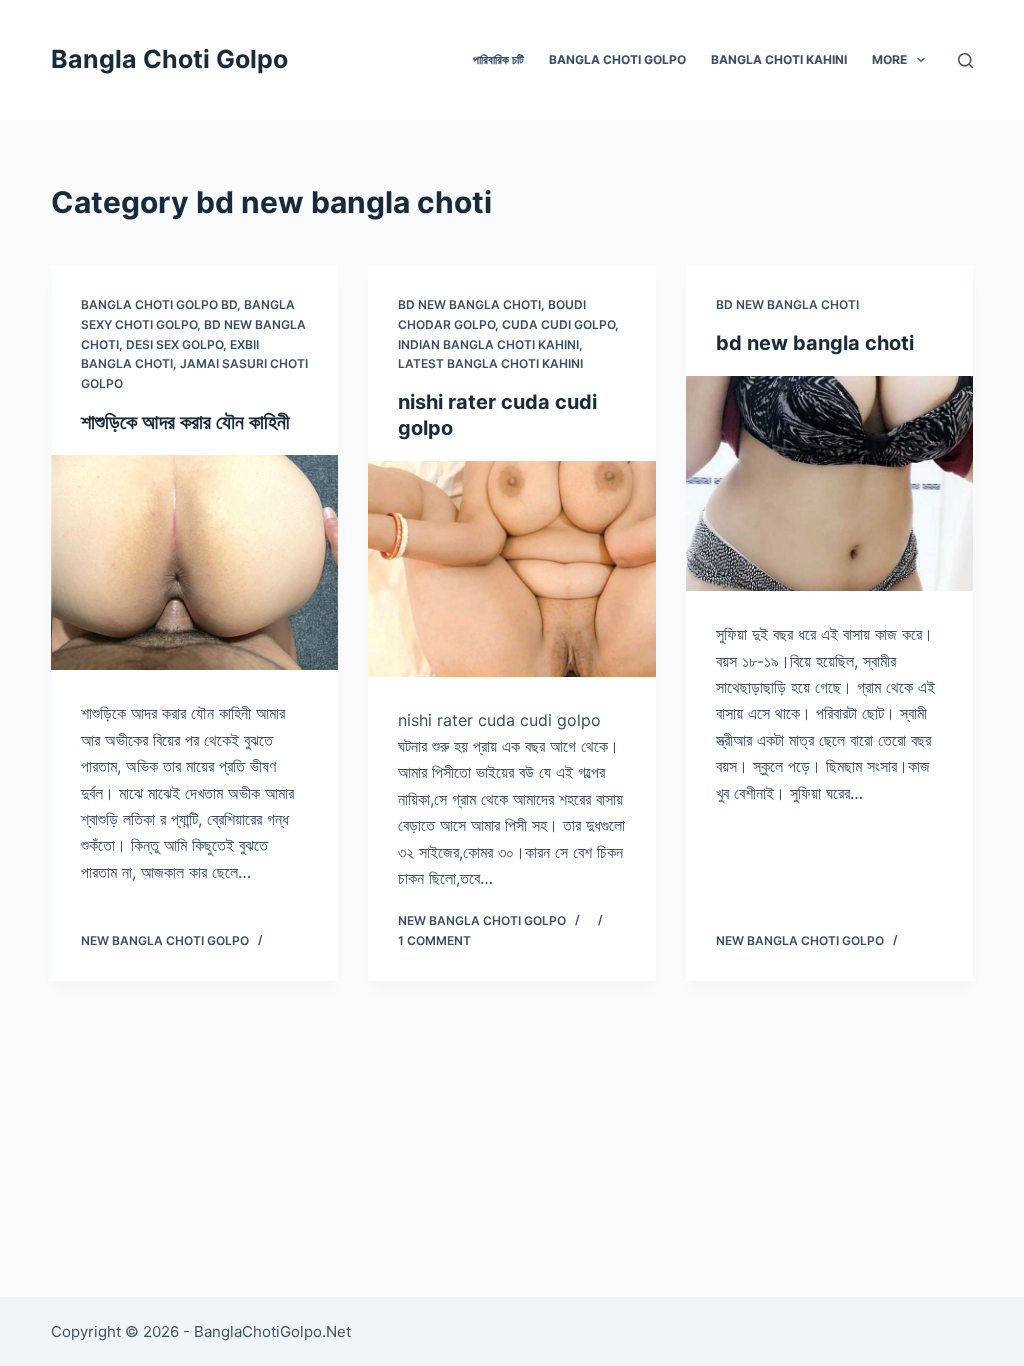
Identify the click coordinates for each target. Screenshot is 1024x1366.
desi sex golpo (174, 344)
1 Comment (434, 940)
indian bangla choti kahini (488, 344)
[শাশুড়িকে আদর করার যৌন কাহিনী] (194, 562)
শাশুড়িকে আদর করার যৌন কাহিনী (185, 422)
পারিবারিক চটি (498, 59)
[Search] (965, 60)
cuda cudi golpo (558, 324)
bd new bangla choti (469, 304)
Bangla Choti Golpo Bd (159, 304)
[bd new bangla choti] (829, 483)
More (889, 59)
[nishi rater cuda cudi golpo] (511, 568)
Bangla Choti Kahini (779, 59)
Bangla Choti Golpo (169, 59)
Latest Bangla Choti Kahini (490, 363)
